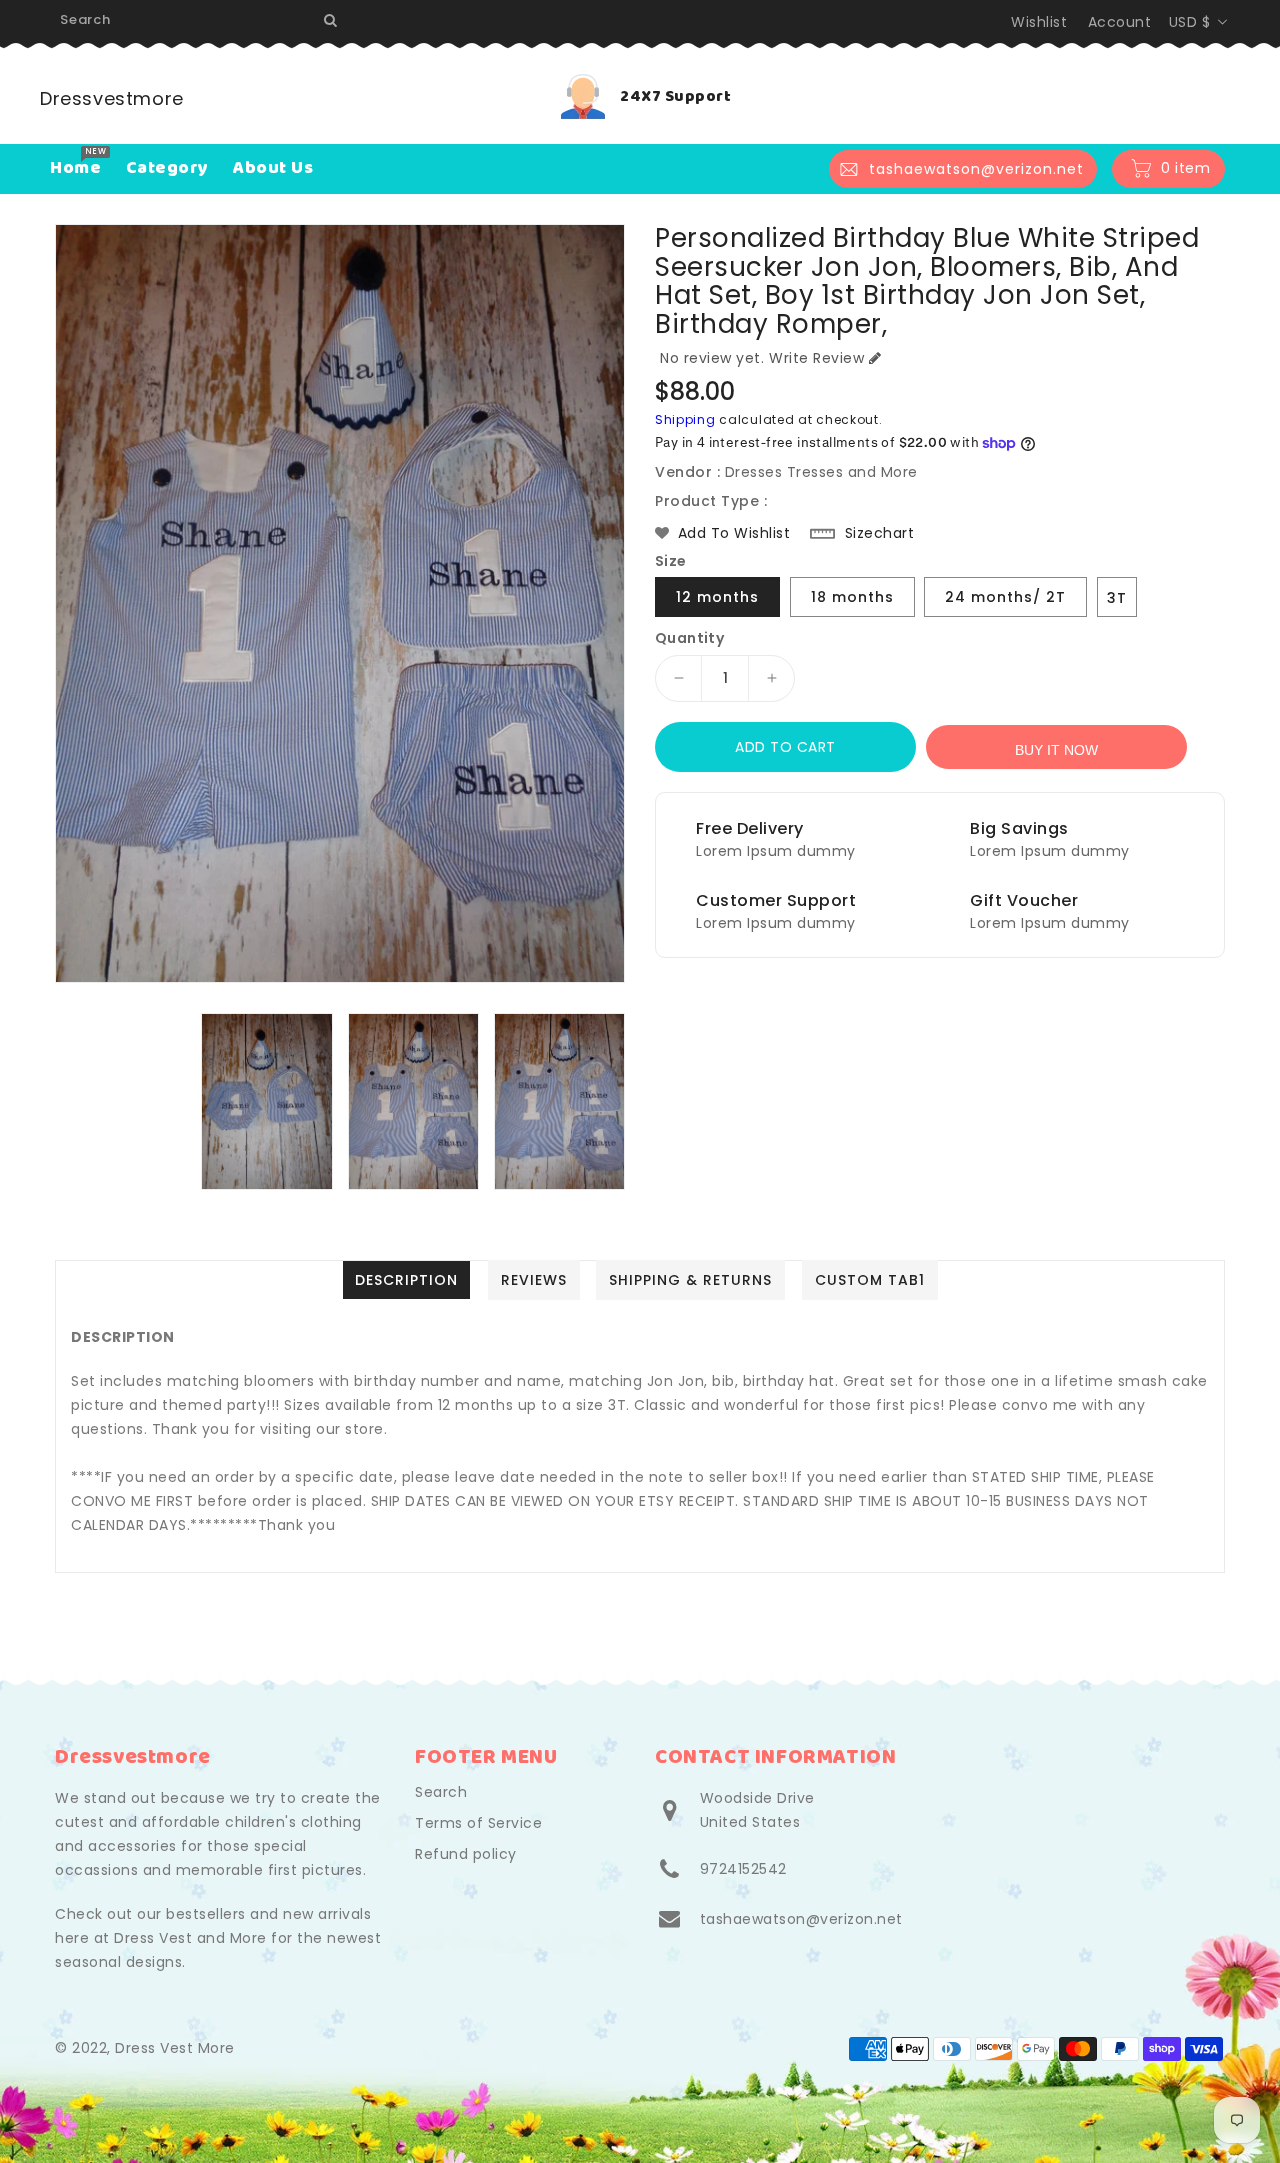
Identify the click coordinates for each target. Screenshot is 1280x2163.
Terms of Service (478, 1823)
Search (441, 1792)
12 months (717, 597)
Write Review (816, 358)
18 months (852, 597)
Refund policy (466, 1854)
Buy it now (1056, 750)
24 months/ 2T (1005, 597)
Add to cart (785, 747)
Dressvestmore (112, 98)
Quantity (689, 638)
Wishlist (1039, 22)
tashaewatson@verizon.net (801, 1919)
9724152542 (743, 1869)
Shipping (685, 419)
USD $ (1190, 22)
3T (1117, 598)
